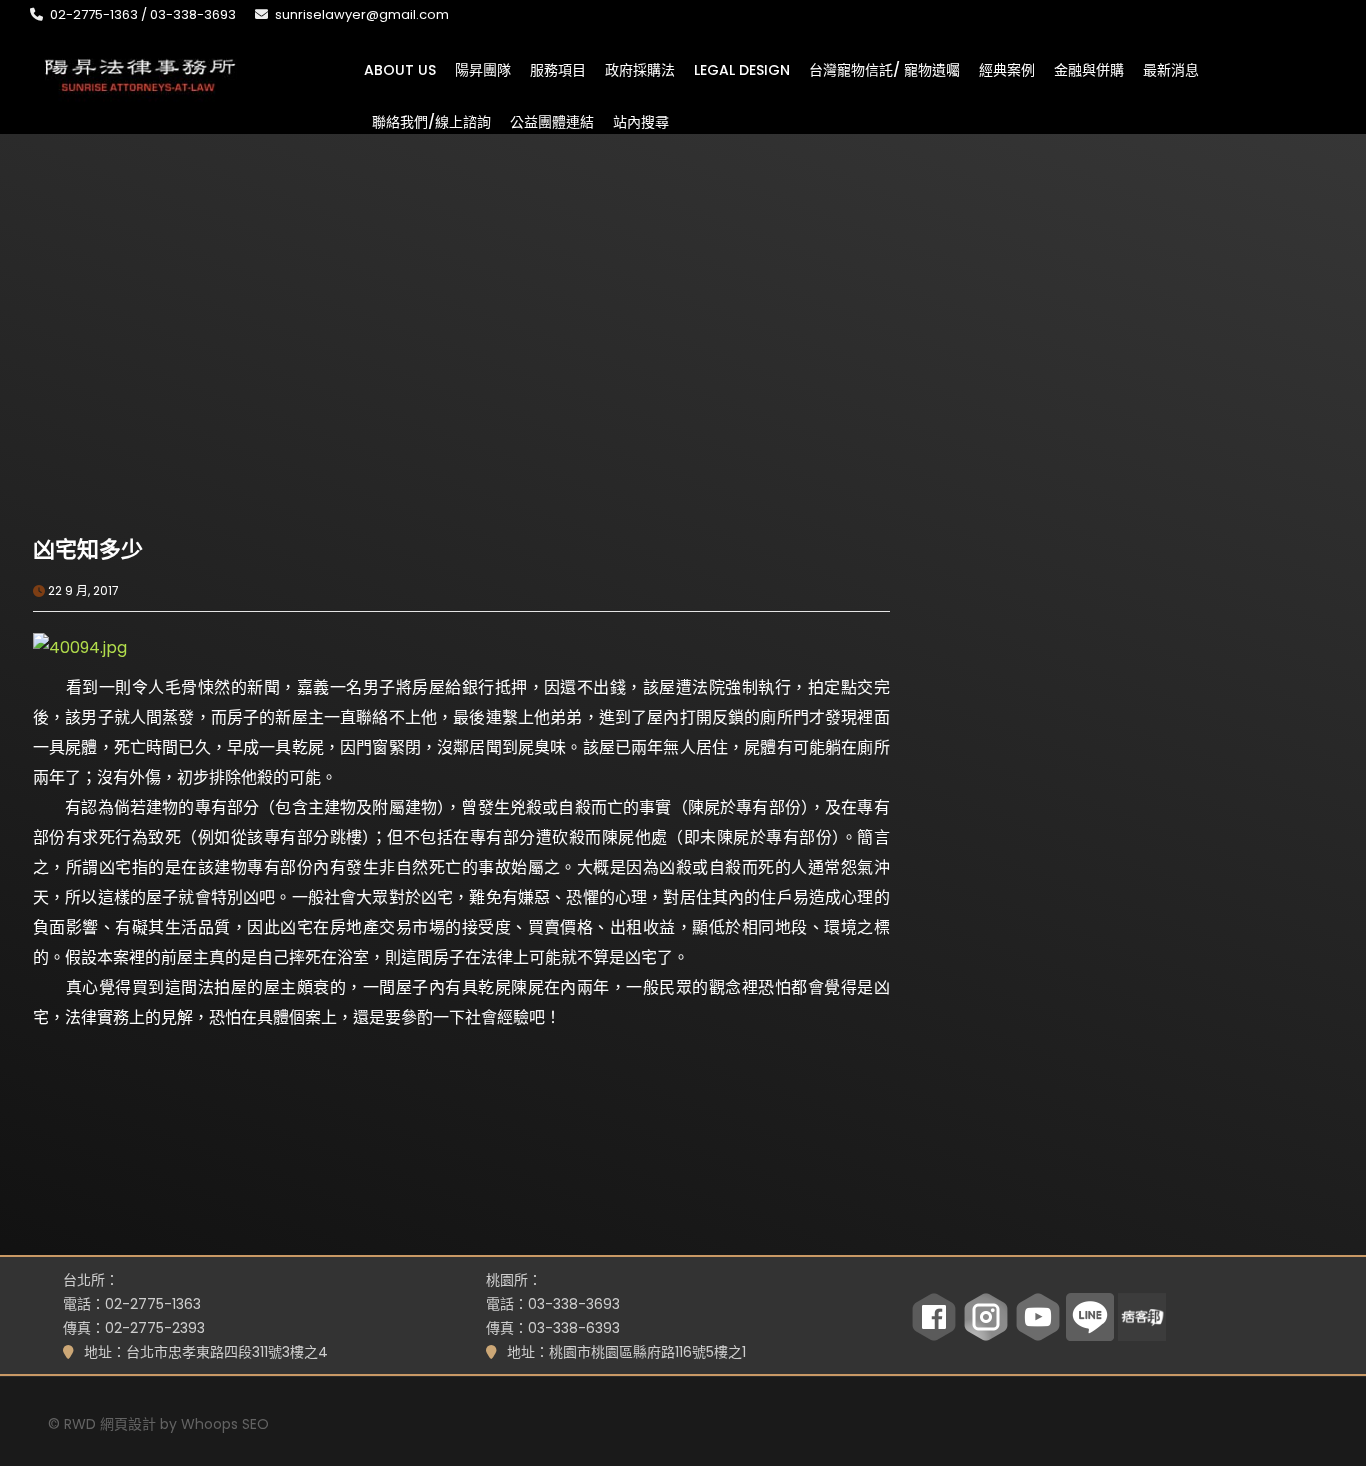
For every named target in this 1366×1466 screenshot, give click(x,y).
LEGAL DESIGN (742, 69)
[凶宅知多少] (247, 393)
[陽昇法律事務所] (140, 73)
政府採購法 (640, 69)
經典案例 (1007, 69)
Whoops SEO (225, 1424)
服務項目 (558, 69)
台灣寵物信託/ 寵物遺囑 (884, 69)
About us (400, 69)
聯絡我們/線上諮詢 (431, 121)
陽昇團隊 (483, 69)
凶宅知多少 (88, 549)
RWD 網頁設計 (110, 1424)
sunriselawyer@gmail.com (362, 14)
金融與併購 (1089, 69)
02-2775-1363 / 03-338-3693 (143, 14)
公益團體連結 (552, 121)
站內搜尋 (641, 121)
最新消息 (1171, 69)
